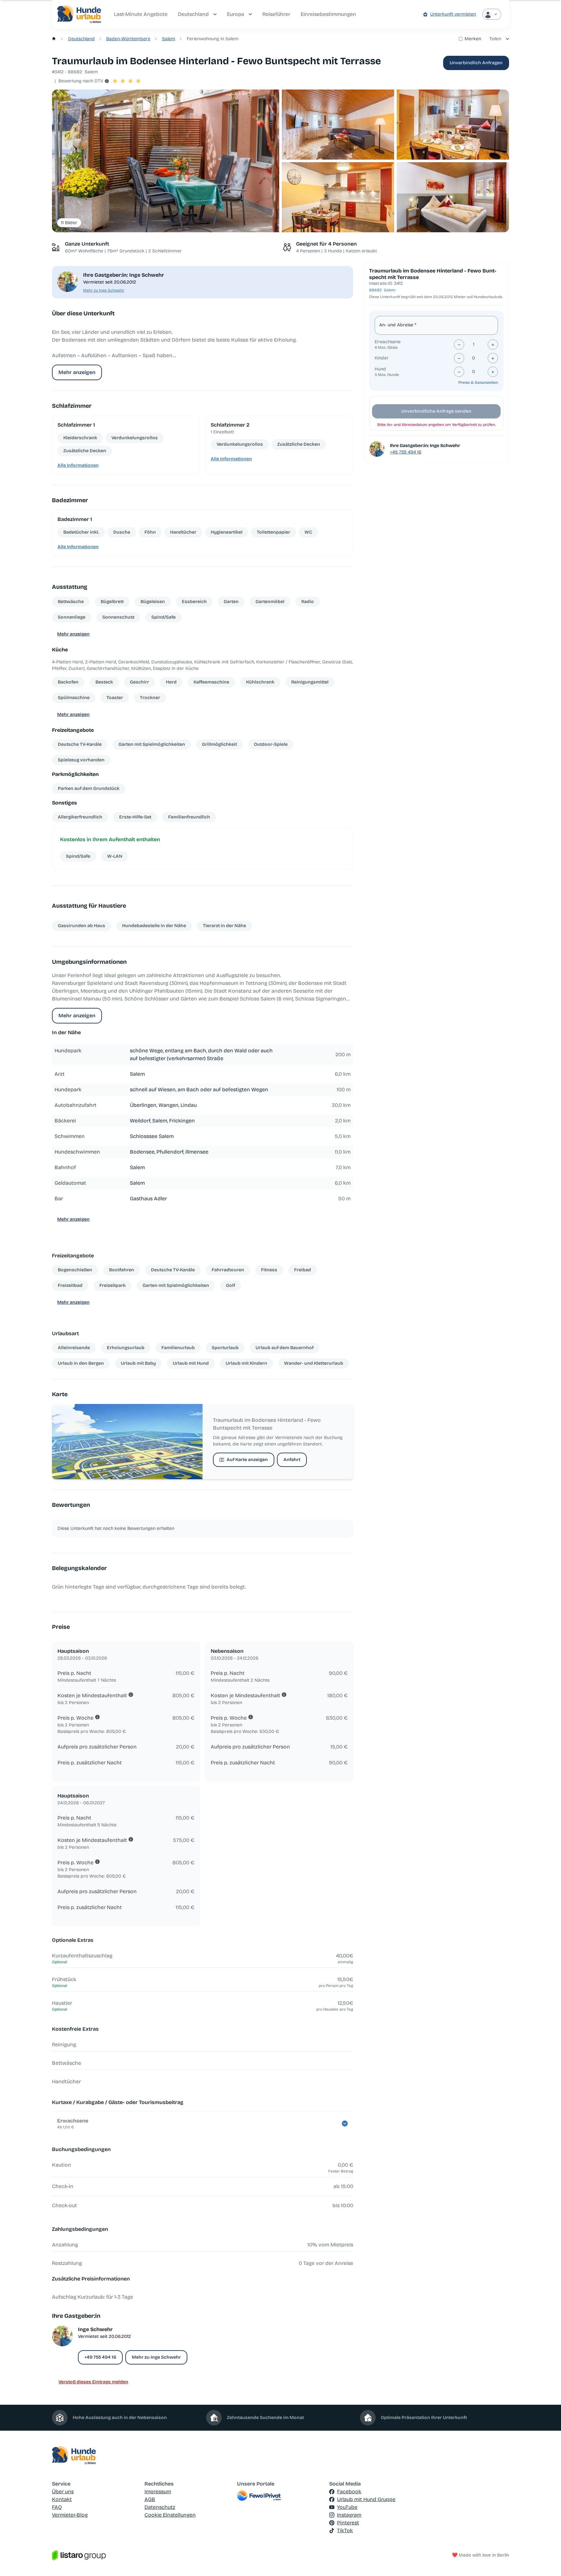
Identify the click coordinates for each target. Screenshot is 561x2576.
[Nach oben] (547, 2562)
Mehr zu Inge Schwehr (104, 290)
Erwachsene (388, 342)
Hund (380, 369)
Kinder (382, 358)
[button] (166, 161)
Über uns (63, 2491)
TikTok (345, 2530)
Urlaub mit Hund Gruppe (366, 2499)
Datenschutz (160, 2507)
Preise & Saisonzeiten (478, 382)
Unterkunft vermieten (453, 14)
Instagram (349, 2515)
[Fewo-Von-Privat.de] (281, 2496)
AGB (150, 2499)
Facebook (349, 2491)
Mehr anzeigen (77, 372)
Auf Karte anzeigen (247, 1460)
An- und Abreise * (398, 325)
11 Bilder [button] (69, 223)
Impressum (158, 2491)
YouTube (347, 2507)
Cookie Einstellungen (170, 2515)
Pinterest (348, 2523)
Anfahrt (292, 1460)
